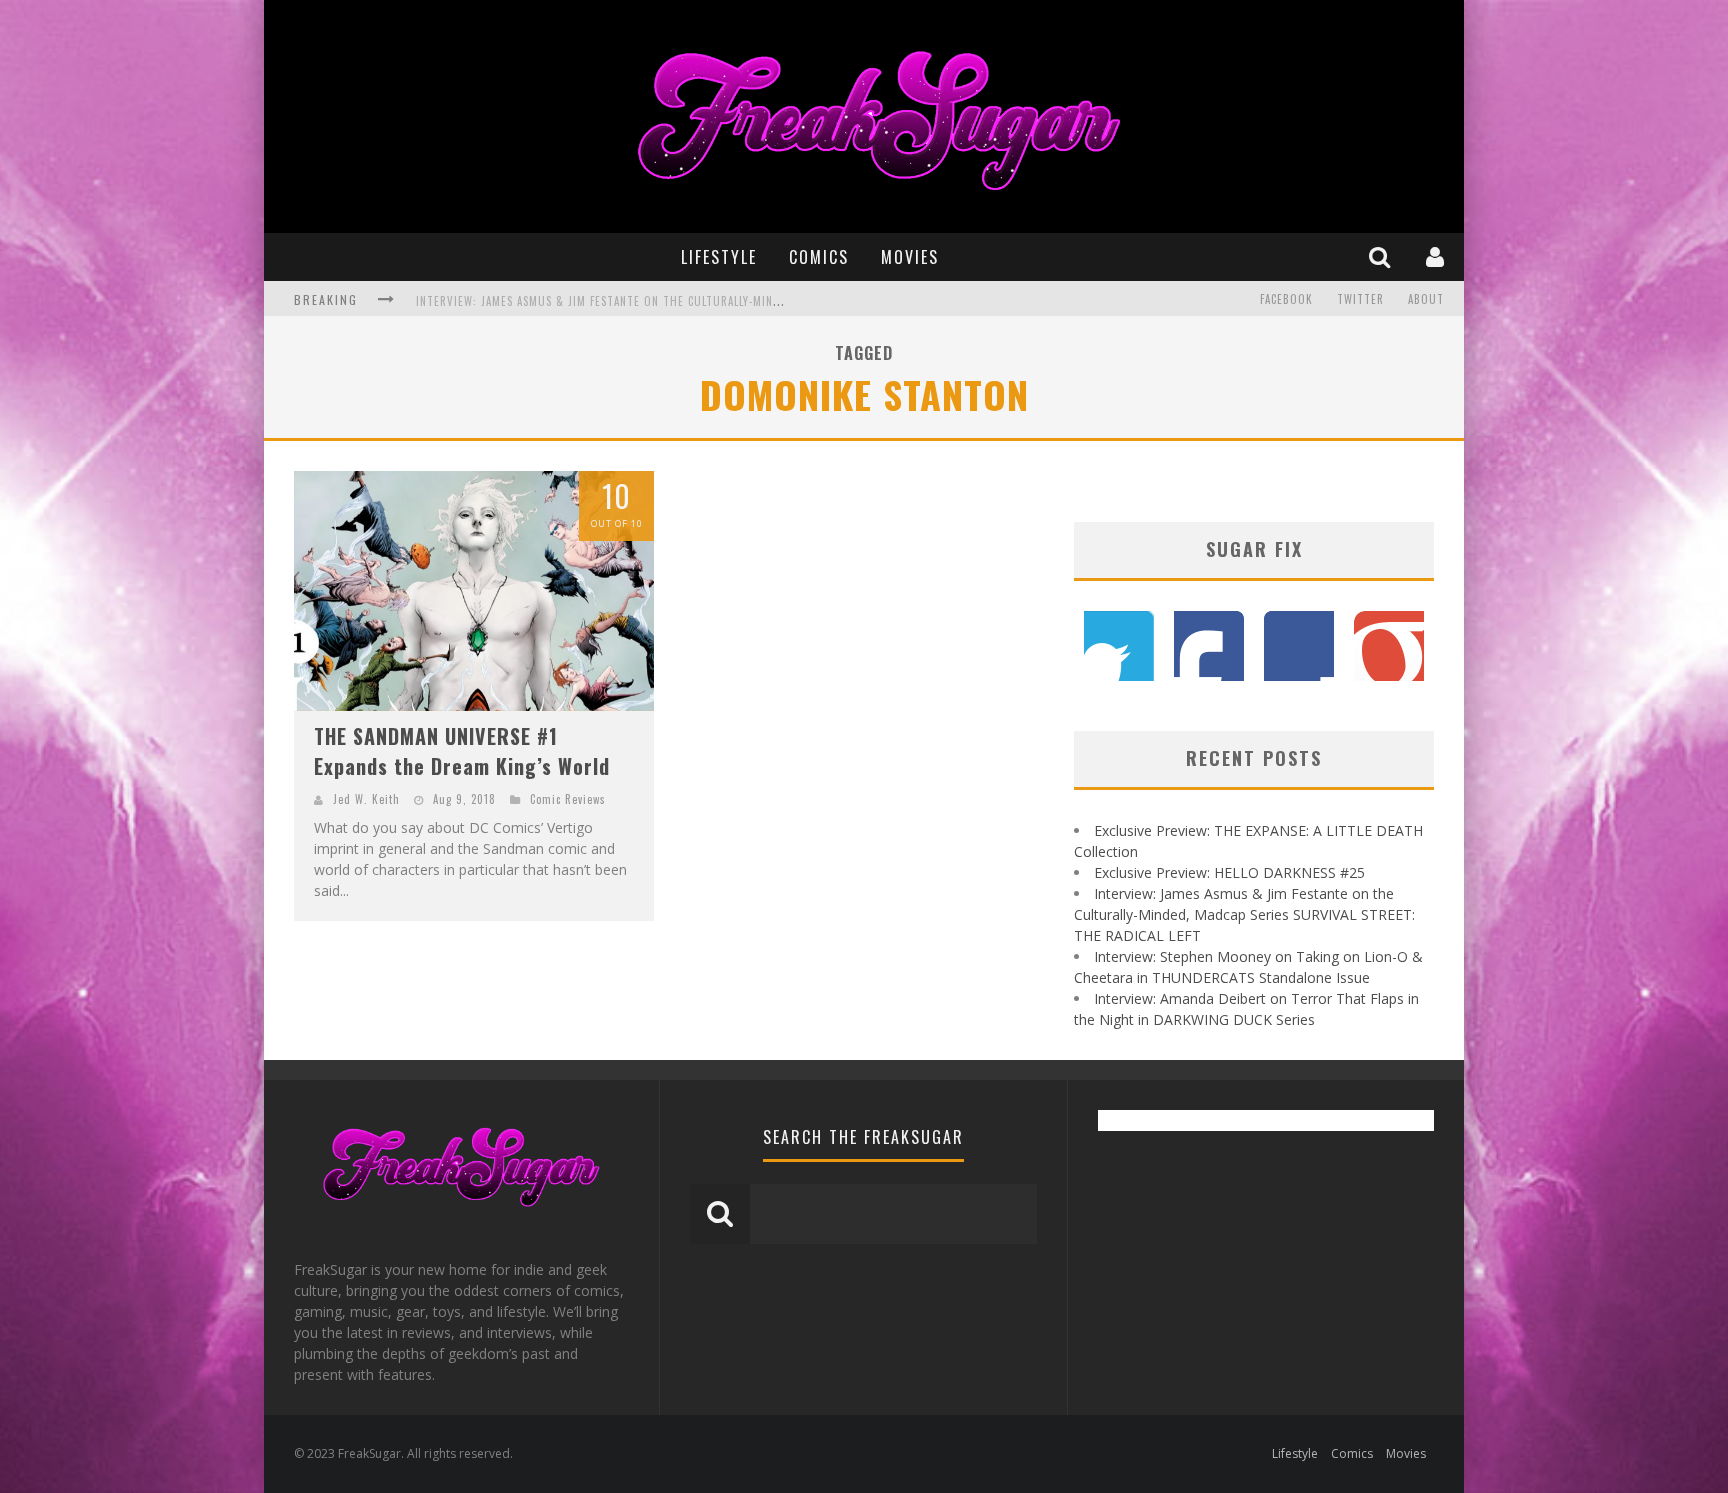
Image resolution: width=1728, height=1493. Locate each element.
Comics (819, 257)
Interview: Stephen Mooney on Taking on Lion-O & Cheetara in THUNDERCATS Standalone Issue (688, 301)
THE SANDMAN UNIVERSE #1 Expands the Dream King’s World (462, 751)
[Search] (1382, 256)
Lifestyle (719, 257)
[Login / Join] (1437, 256)
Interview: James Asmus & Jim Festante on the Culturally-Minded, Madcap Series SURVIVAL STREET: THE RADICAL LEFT (1244, 914)
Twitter (1360, 299)
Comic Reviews (568, 799)
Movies (910, 257)
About (1426, 299)
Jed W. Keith (366, 799)
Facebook (1286, 299)
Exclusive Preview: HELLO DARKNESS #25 (1229, 872)
